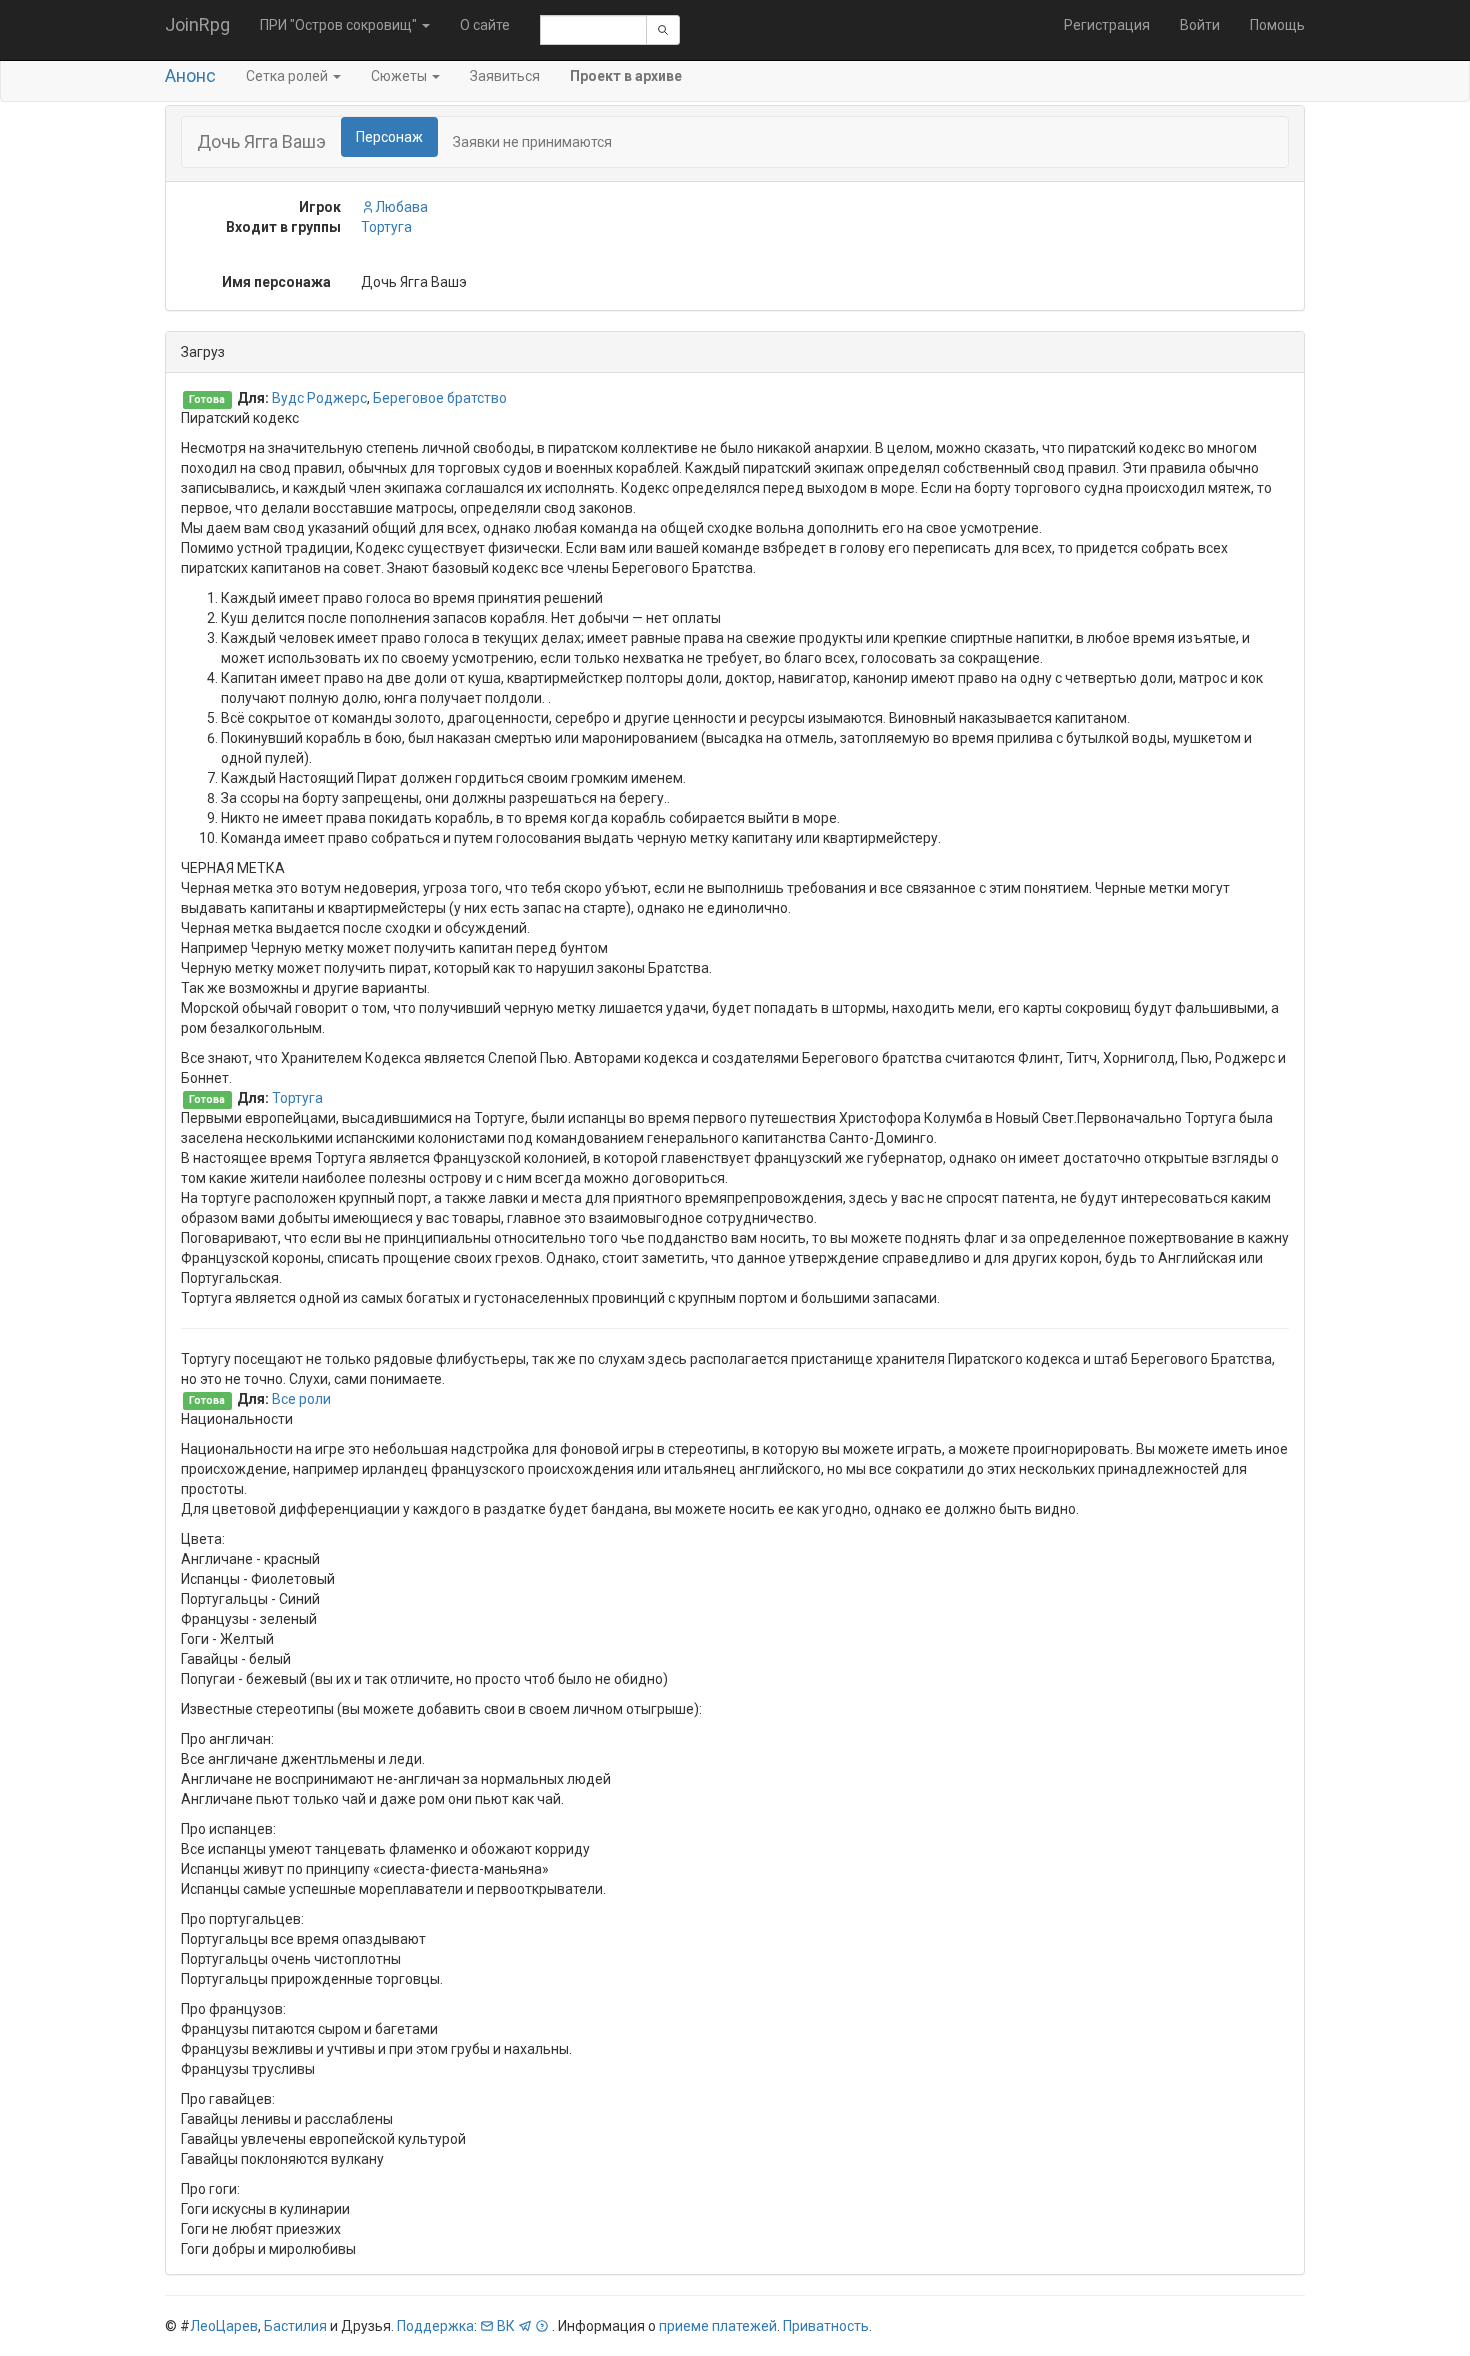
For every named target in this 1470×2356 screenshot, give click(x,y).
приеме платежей (718, 2326)
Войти (1200, 25)
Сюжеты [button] (400, 76)
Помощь (1277, 25)
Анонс (190, 75)
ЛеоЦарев (224, 2326)
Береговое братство (440, 398)
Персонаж (389, 137)
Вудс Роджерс (319, 398)
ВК (506, 2326)
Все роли (301, 1399)
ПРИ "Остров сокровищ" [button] (340, 25)
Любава (401, 207)
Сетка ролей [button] (288, 76)
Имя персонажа (276, 282)
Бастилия (295, 2326)
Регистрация (1107, 25)
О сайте (485, 25)
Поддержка (435, 2326)
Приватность (826, 2326)
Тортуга (386, 227)
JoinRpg (197, 24)
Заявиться (505, 76)
